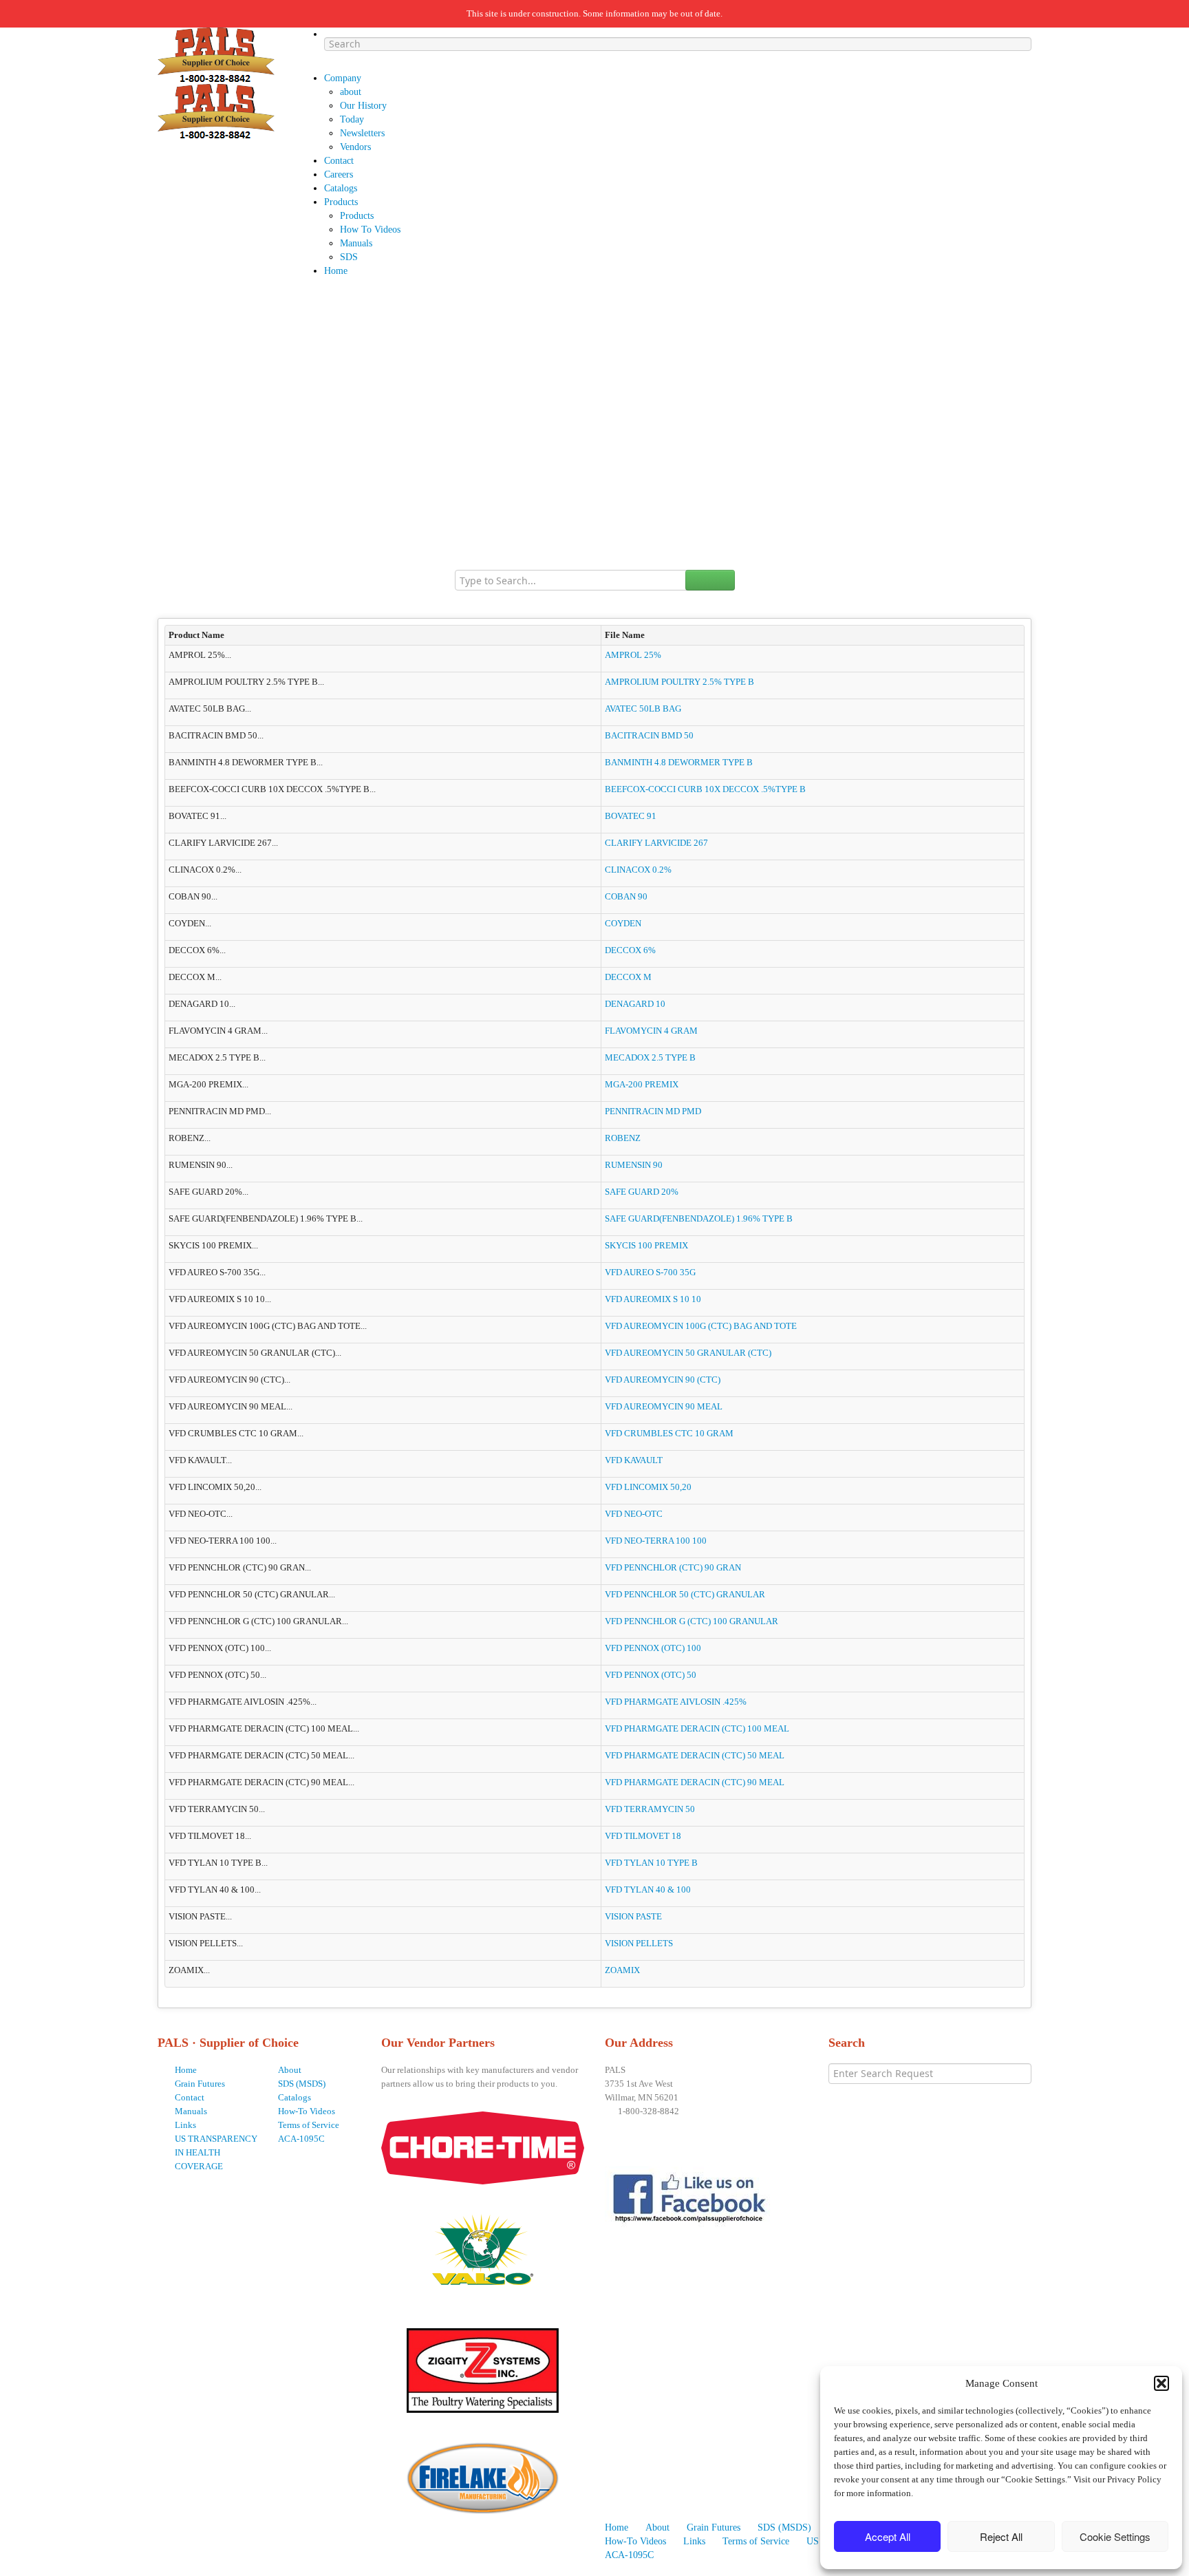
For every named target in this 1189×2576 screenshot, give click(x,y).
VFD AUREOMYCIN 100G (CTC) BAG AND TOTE (701, 1326)
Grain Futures (200, 2084)
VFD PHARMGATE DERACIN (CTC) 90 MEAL (695, 1782)
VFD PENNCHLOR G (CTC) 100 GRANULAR (692, 1621)
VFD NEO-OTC (634, 1514)
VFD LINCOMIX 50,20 (648, 1487)
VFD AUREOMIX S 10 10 (653, 1299)
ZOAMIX (622, 1970)
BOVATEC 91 (631, 816)
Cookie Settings (1115, 2536)
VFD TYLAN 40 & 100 (648, 1890)
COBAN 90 (626, 896)
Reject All (1001, 2536)
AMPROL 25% (633, 655)
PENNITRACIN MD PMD (653, 1111)
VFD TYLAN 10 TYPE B (651, 1863)
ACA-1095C (301, 2139)
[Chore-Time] (483, 2147)
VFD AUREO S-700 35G (650, 1272)
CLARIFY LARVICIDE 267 (656, 843)
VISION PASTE (633, 1916)
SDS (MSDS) (302, 2084)
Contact (190, 2097)
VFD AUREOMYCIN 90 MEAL (664, 1406)
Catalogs (294, 2097)
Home (186, 2070)
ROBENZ (623, 1138)
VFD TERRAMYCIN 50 (650, 1809)
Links (185, 2125)
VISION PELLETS (639, 1943)
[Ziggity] (483, 2366)
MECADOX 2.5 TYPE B (650, 1057)
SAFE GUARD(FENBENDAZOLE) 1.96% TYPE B (699, 1218)
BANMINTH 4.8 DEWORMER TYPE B (679, 762)
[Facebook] (692, 2199)
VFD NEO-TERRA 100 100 (656, 1541)
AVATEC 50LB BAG (643, 709)
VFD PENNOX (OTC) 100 (653, 1648)
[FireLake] (483, 2474)
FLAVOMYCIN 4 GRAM (651, 1031)
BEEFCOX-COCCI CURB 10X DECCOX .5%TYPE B (705, 789)
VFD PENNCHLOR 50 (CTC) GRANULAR (685, 1594)
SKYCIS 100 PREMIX (646, 1245)
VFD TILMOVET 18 (643, 1836)
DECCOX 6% (630, 950)
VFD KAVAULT (634, 1460)
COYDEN (623, 923)
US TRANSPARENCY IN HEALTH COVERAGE (216, 2152)
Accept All (888, 2536)
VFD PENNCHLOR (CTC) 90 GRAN (673, 1567)
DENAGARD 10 (635, 1004)
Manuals (191, 2111)
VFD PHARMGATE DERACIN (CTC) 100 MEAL (697, 1728)
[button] (1161, 2383)
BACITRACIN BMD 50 (649, 735)
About (290, 2070)
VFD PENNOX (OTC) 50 (651, 1675)
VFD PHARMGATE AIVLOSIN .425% (676, 1702)
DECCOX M (628, 977)
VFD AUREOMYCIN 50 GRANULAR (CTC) (688, 1353)
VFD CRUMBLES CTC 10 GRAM (669, 1433)
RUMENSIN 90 (634, 1165)
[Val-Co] (483, 2245)
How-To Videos (307, 2111)
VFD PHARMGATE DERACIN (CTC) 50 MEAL (695, 1755)
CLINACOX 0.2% (638, 870)
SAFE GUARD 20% (642, 1192)
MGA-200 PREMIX (642, 1084)
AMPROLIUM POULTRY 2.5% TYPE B (679, 682)
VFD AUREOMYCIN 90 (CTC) (663, 1380)
